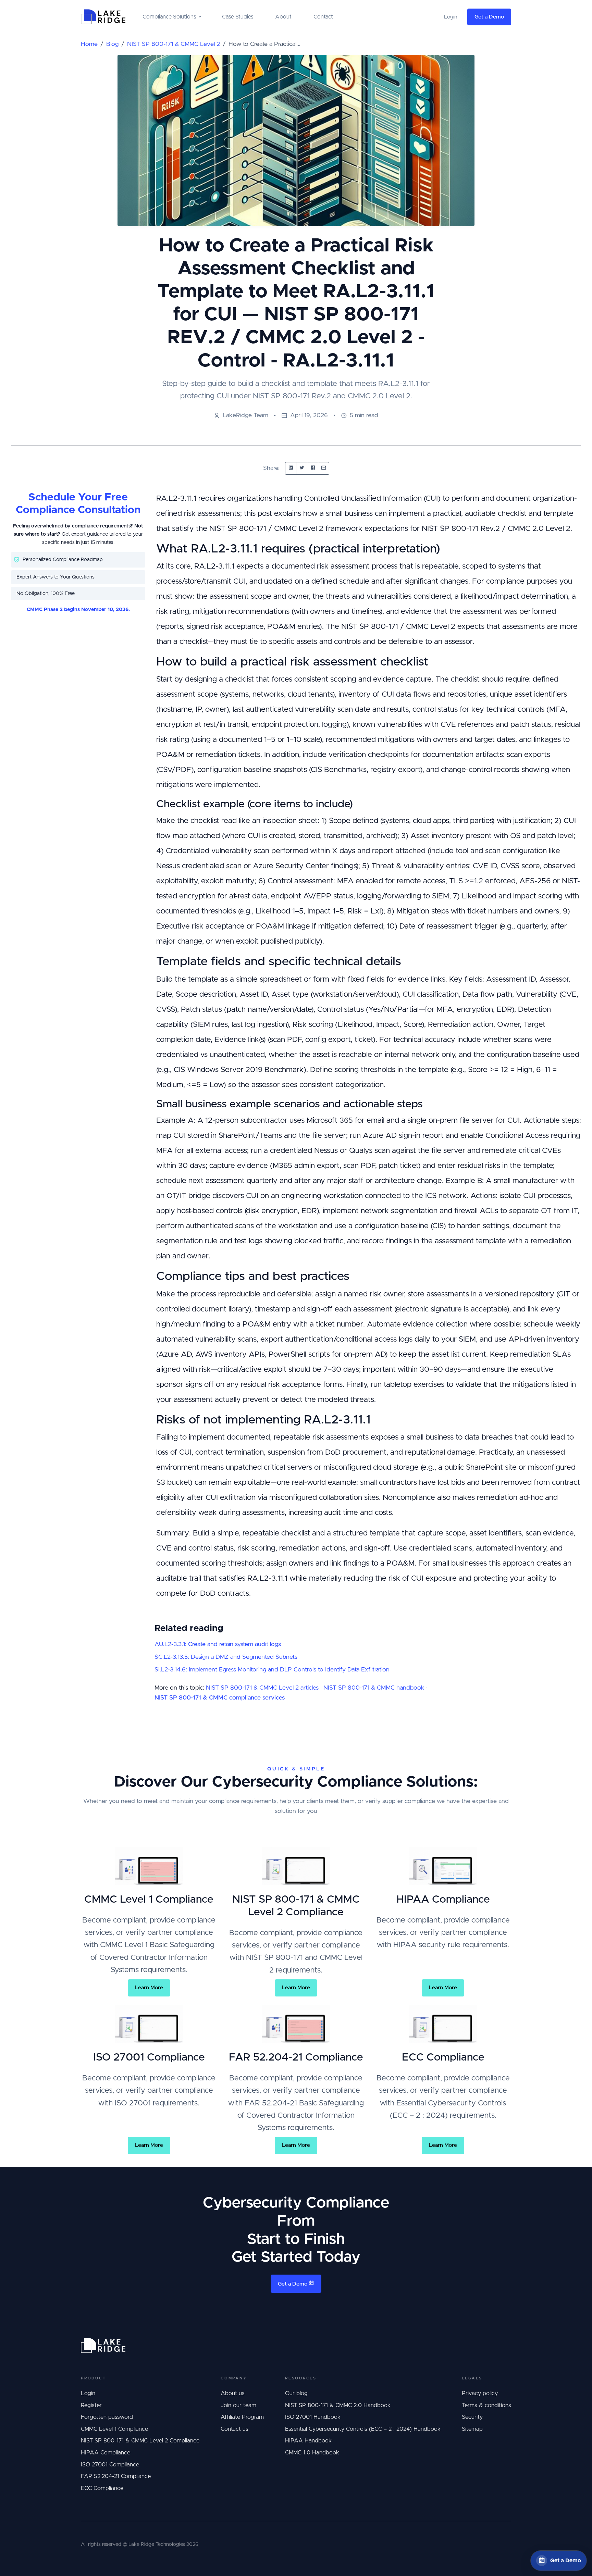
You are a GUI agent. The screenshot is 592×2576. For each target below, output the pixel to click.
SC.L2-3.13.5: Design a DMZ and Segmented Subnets (226, 1657)
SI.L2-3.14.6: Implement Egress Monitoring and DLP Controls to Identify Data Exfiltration (272, 1670)
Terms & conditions (486, 2405)
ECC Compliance (102, 2488)
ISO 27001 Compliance (110, 2465)
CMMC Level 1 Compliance (114, 2429)
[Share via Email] (324, 468)
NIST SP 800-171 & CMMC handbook (374, 1688)
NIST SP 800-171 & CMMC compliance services (220, 1698)
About (283, 17)
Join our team (238, 2405)
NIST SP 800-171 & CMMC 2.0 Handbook (338, 2405)
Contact (323, 17)
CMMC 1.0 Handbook (312, 2453)
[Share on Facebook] (313, 468)
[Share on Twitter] (302, 468)
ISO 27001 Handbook (313, 2417)
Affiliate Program (242, 2417)
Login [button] (451, 17)
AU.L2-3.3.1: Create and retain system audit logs (218, 1644)
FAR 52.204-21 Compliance (116, 2476)
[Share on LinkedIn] (291, 468)
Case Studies (238, 17)
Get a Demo (489, 17)
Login (88, 2393)
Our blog (296, 2393)
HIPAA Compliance (106, 2453)
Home (89, 44)
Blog (112, 44)
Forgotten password (107, 2417)
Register (91, 2405)
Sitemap (472, 2429)
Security (472, 2417)
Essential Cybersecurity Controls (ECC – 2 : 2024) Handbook (363, 2429)
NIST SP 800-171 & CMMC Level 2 (174, 44)
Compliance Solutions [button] (169, 17)
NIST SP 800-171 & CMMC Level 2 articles (262, 1688)
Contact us (235, 2429)
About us (233, 2393)
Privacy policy (480, 2393)
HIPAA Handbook (308, 2441)
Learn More (149, 1988)
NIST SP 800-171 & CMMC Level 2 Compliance (140, 2441)
